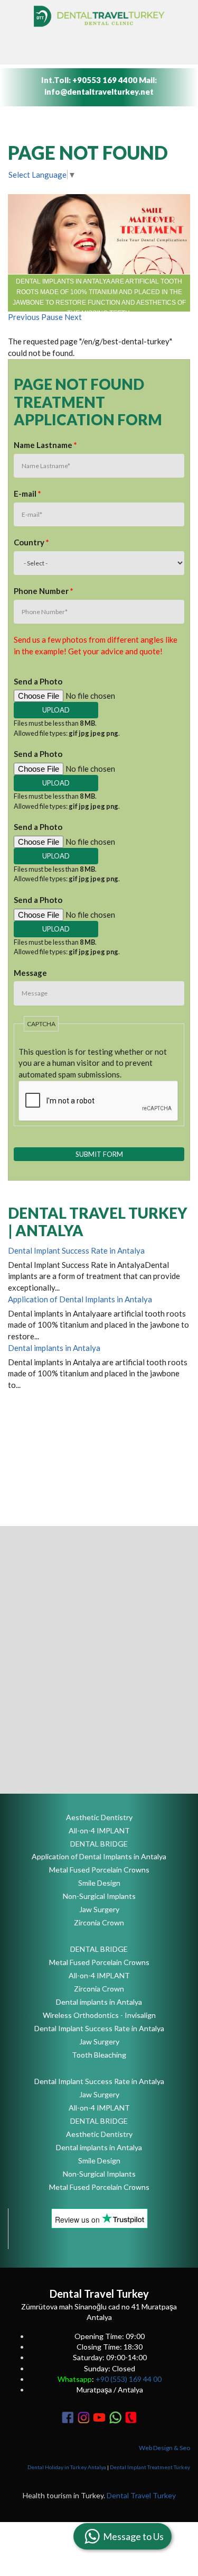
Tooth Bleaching (99, 2055)
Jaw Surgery (99, 1909)
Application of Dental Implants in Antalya (80, 1299)
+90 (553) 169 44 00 (129, 2379)
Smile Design (99, 1883)
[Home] (99, 16)
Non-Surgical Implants (99, 1896)
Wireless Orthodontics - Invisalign (99, 2015)
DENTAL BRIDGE (99, 1844)
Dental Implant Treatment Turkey (150, 2467)
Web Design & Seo (164, 2448)
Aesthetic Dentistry (99, 1817)
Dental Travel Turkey (141, 2495)
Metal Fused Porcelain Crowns (99, 1870)
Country (31, 542)
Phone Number (44, 591)
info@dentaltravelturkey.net (99, 92)
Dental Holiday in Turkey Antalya (67, 2467)
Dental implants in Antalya (54, 1348)
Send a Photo (38, 681)
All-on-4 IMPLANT (99, 1830)
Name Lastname (45, 445)
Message (30, 973)
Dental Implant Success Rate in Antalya (76, 1250)
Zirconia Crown (99, 1922)
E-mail (27, 494)
